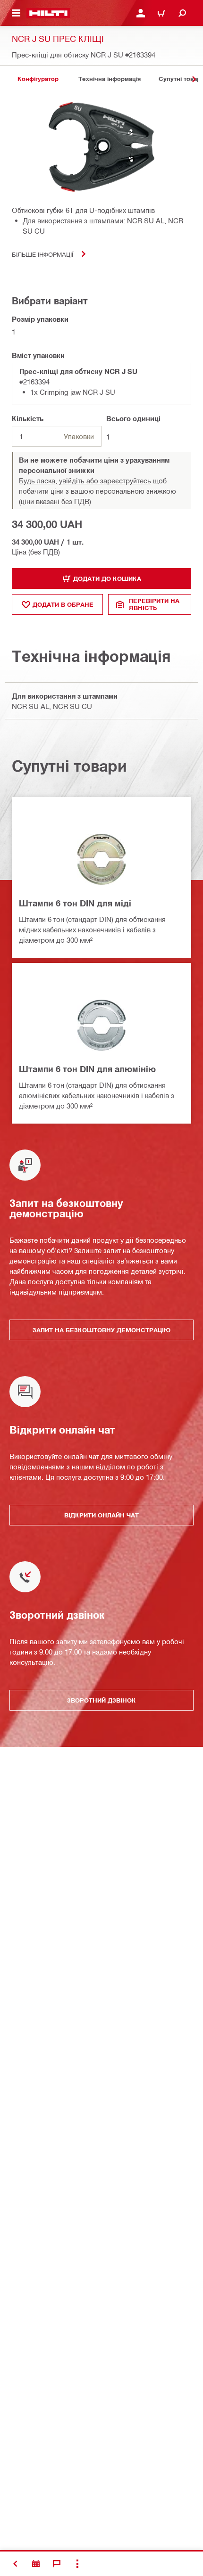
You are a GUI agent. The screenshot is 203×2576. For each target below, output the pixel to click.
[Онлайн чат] (57, 2564)
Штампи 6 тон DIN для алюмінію (87, 1069)
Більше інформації (42, 254)
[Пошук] (182, 13)
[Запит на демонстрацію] (36, 2564)
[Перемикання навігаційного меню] (16, 13)
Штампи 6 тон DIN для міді (75, 903)
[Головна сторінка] (48, 13)
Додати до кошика (107, 579)
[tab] (38, 79)
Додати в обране (63, 604)
